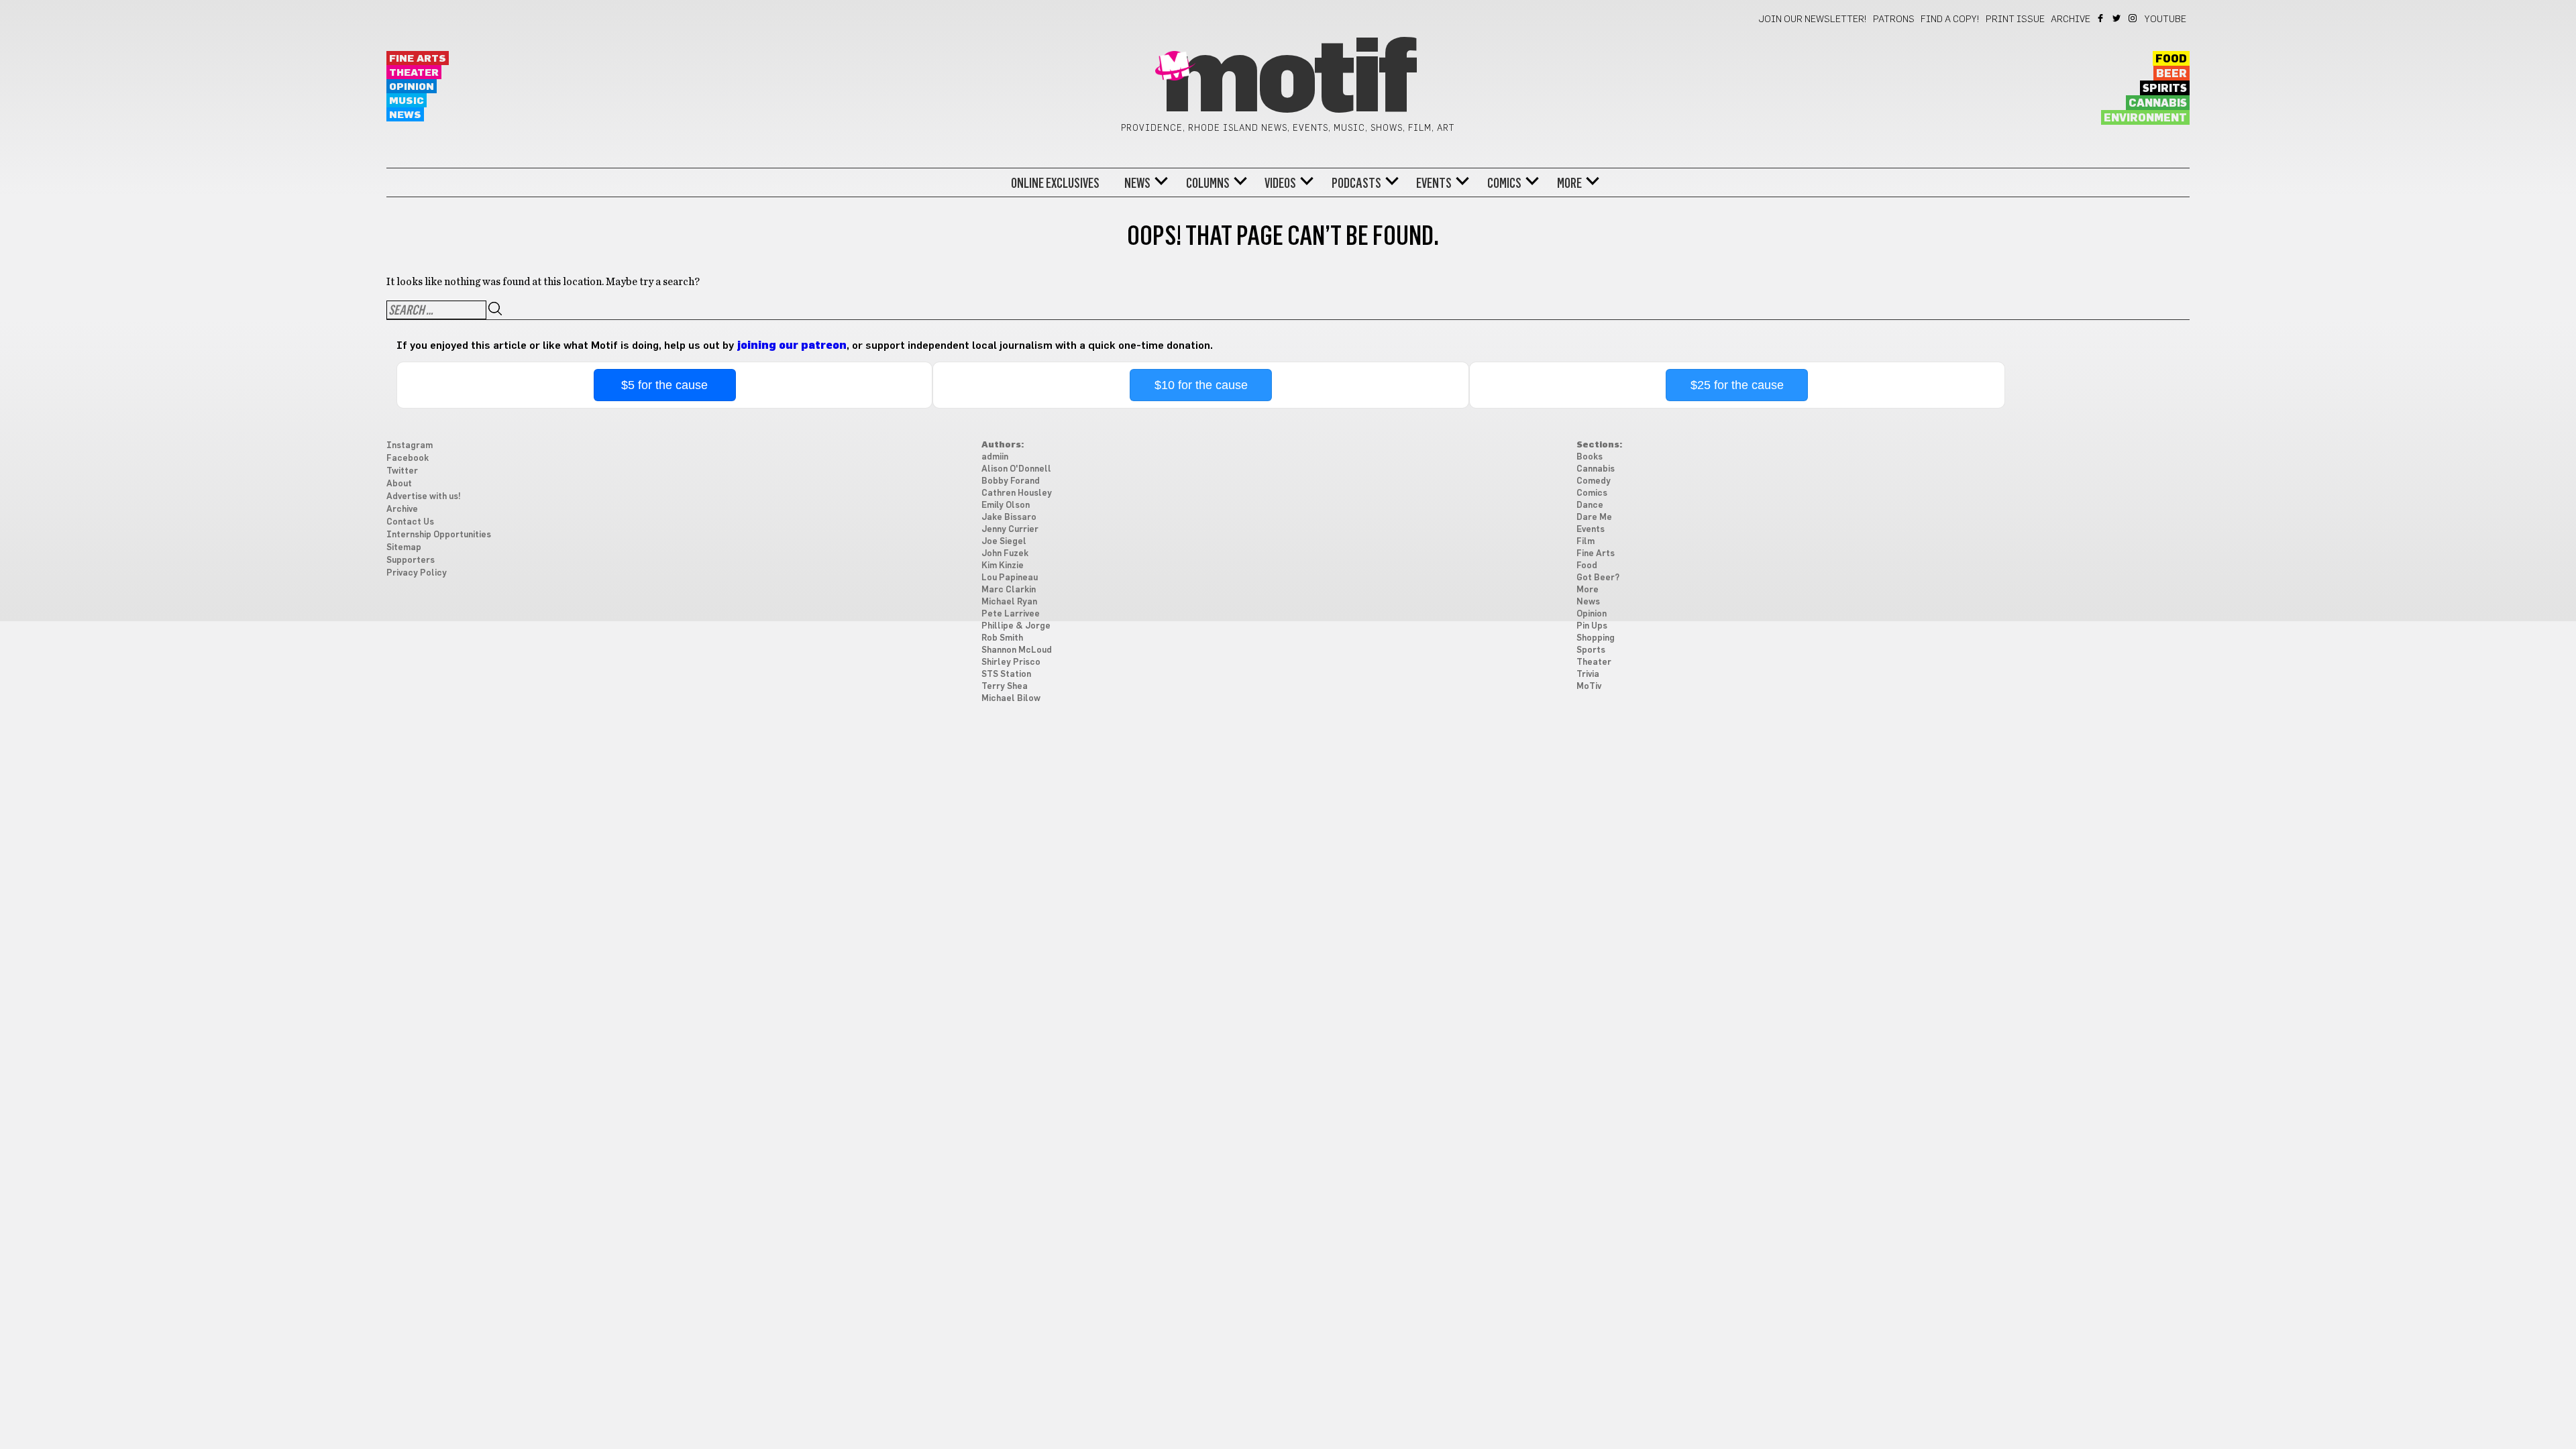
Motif (1288, 80)
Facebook (2101, 18)
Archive (2071, 19)
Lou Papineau (1010, 578)
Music (407, 101)
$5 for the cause (664, 385)
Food (2171, 59)
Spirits (2165, 89)
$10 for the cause (1201, 385)
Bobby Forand (1011, 481)
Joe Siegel (1004, 542)
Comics (1504, 183)
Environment (2145, 118)
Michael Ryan (1009, 602)
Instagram (2134, 18)
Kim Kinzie (1003, 566)
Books (1590, 457)
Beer (2171, 74)
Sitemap (404, 548)
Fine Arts (418, 59)
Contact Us (410, 522)
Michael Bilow (1011, 699)
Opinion (412, 87)
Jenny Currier (1010, 530)
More (1569, 183)
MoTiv (1589, 687)
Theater (414, 73)
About (399, 484)
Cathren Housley (1017, 493)
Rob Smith (1002, 638)
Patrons (1894, 19)
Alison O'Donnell (1016, 469)
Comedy (1594, 481)
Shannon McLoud (1017, 650)
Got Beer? (1598, 578)
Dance (1590, 505)
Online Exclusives (1055, 183)
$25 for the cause (1737, 385)
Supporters (411, 560)
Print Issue (2015, 19)
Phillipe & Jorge (1016, 626)
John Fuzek (1005, 554)
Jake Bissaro (1009, 518)
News (405, 115)
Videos (1280, 183)
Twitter (2117, 18)
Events (1434, 183)
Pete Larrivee (1011, 614)
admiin (995, 457)
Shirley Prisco (1011, 662)
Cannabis (2158, 103)
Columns (1208, 183)
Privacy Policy (417, 573)
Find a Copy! (1950, 19)
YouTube (2165, 19)
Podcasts (1356, 183)
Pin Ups (1592, 626)
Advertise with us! (424, 497)
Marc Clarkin (1009, 590)
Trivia (1588, 675)
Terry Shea (1005, 687)
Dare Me (1594, 518)
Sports (1591, 650)
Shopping (1596, 638)
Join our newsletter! (1813, 19)
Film (1586, 542)
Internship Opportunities (439, 535)
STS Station (1006, 675)
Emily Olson (1006, 505)
